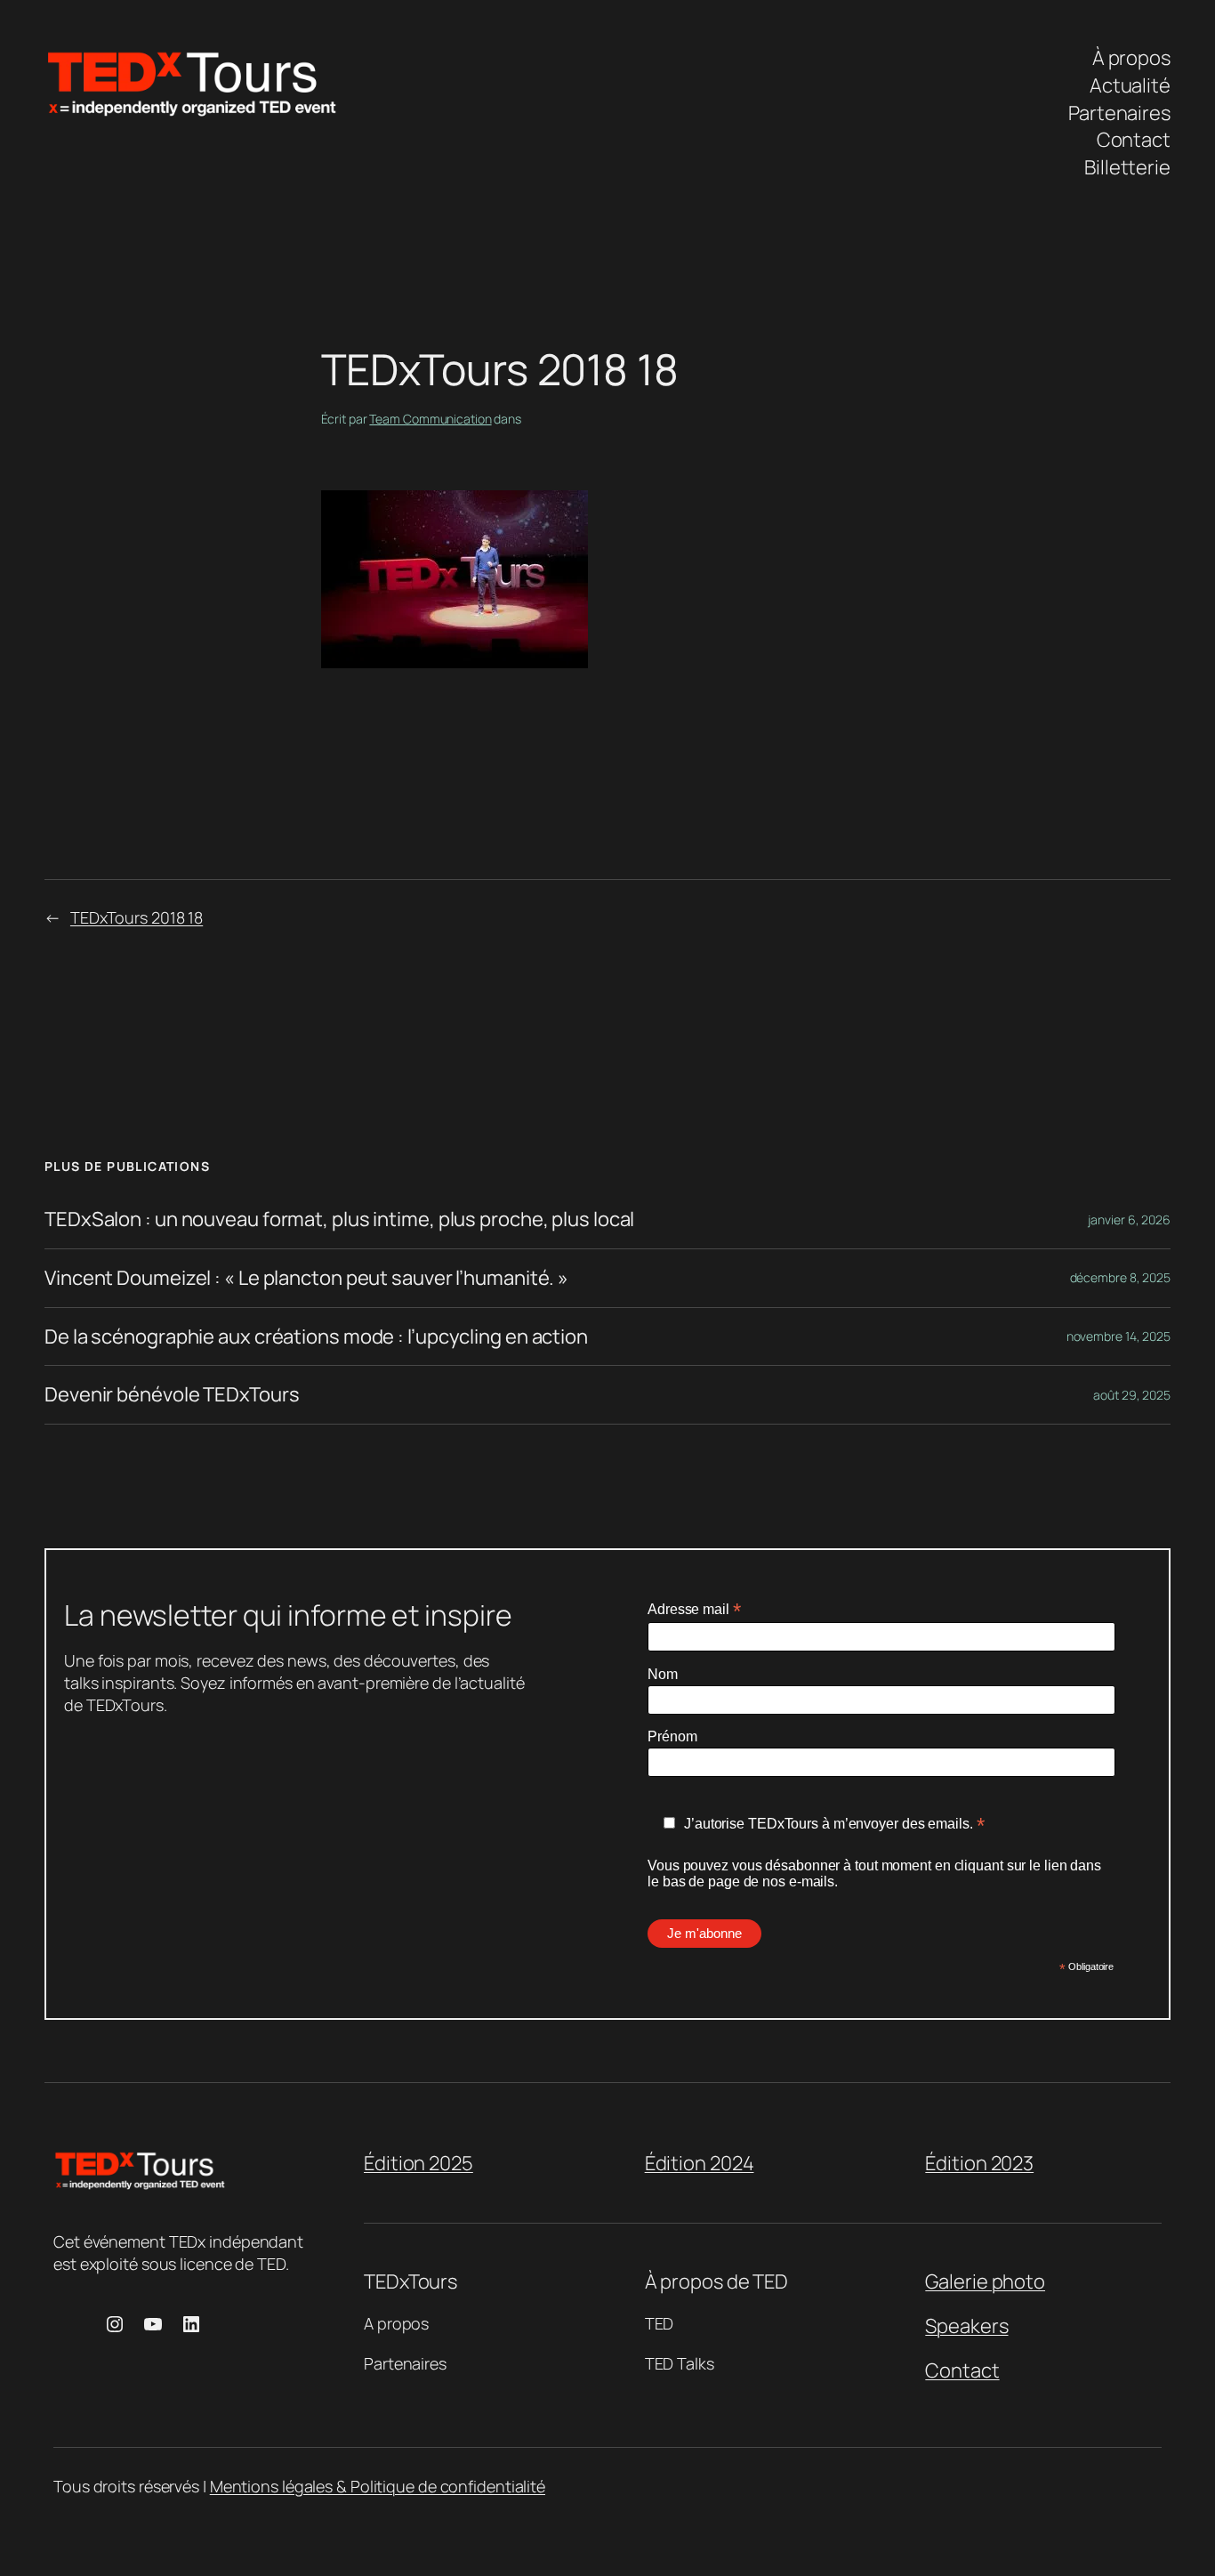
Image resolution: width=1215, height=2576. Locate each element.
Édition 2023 (979, 2163)
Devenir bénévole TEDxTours (172, 1395)
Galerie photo (985, 2281)
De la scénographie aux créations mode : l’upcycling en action (316, 1337)
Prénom (672, 1736)
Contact (962, 2370)
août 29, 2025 (1132, 1395)
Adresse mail (694, 1609)
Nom (663, 1674)
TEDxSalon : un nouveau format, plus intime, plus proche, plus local (339, 1219)
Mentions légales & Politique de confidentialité (378, 2486)
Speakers (966, 2326)
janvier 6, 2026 (1129, 1219)
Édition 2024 (700, 2163)
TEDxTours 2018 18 (137, 917)
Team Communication (430, 419)
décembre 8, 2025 (1120, 1277)
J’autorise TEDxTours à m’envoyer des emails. (834, 1824)
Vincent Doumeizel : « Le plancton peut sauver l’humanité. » (306, 1278)
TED (660, 2323)
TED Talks (680, 2363)
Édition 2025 (418, 2163)
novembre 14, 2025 (1118, 1336)
